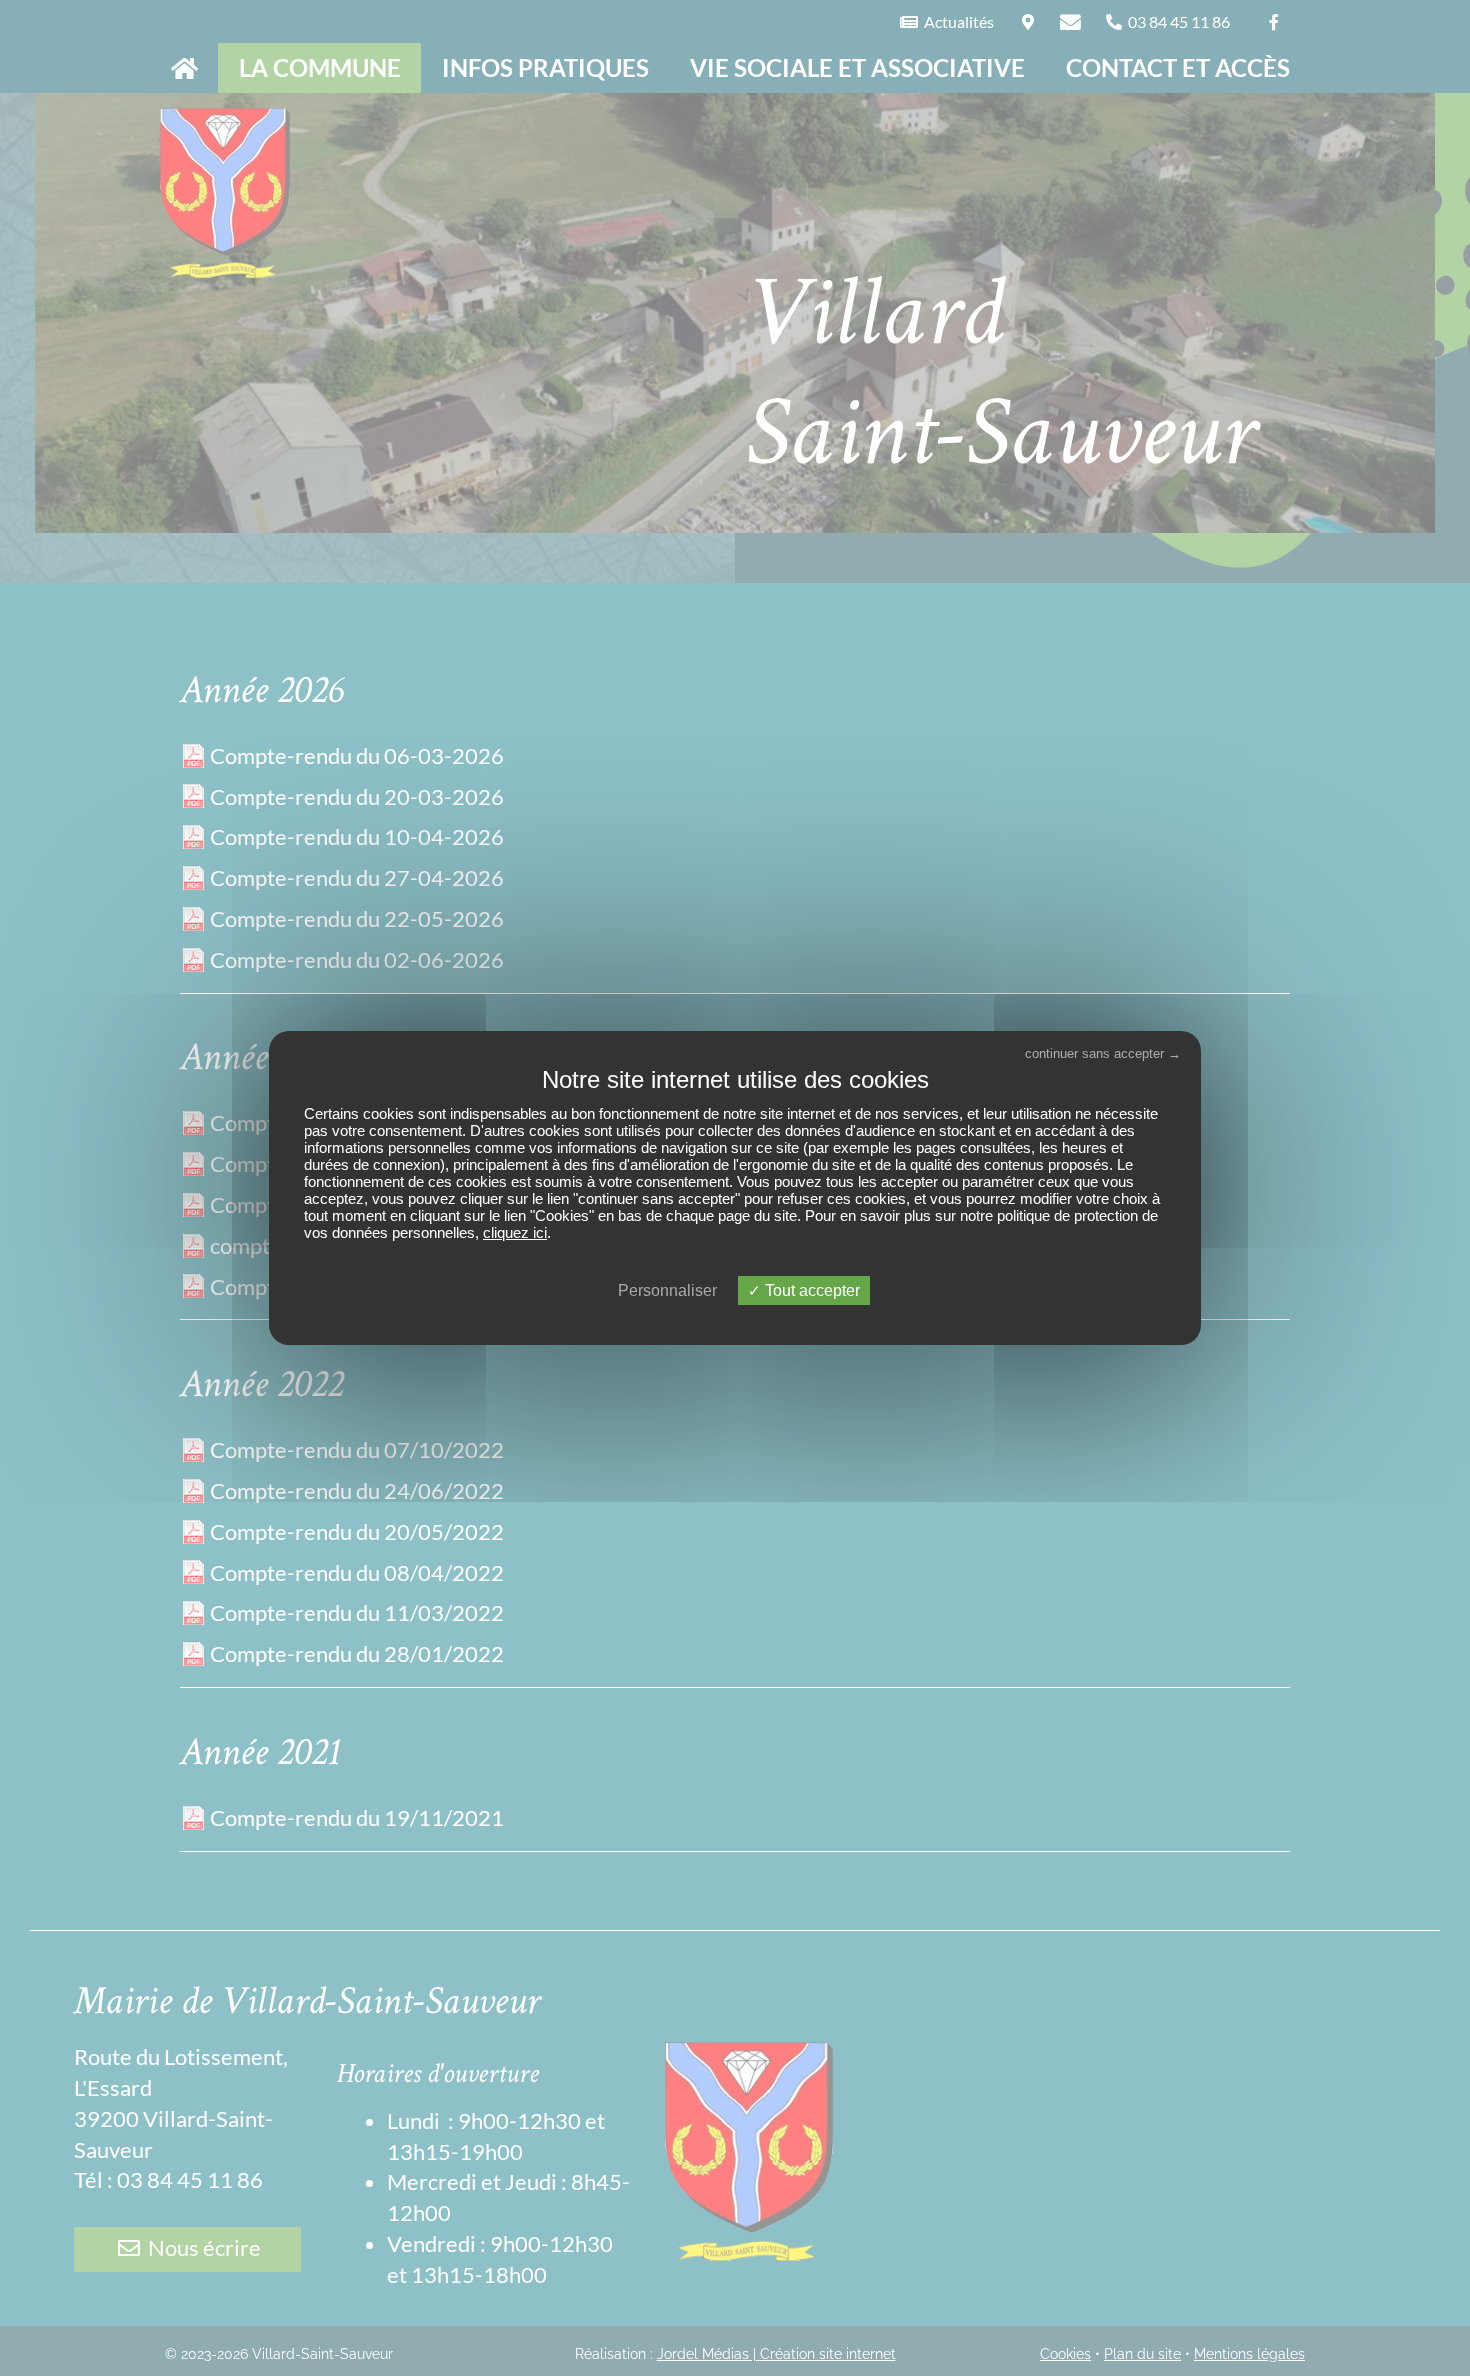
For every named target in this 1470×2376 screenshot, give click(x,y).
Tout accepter (810, 1290)
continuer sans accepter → (1103, 1053)
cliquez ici (515, 1232)
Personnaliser (667, 1290)
